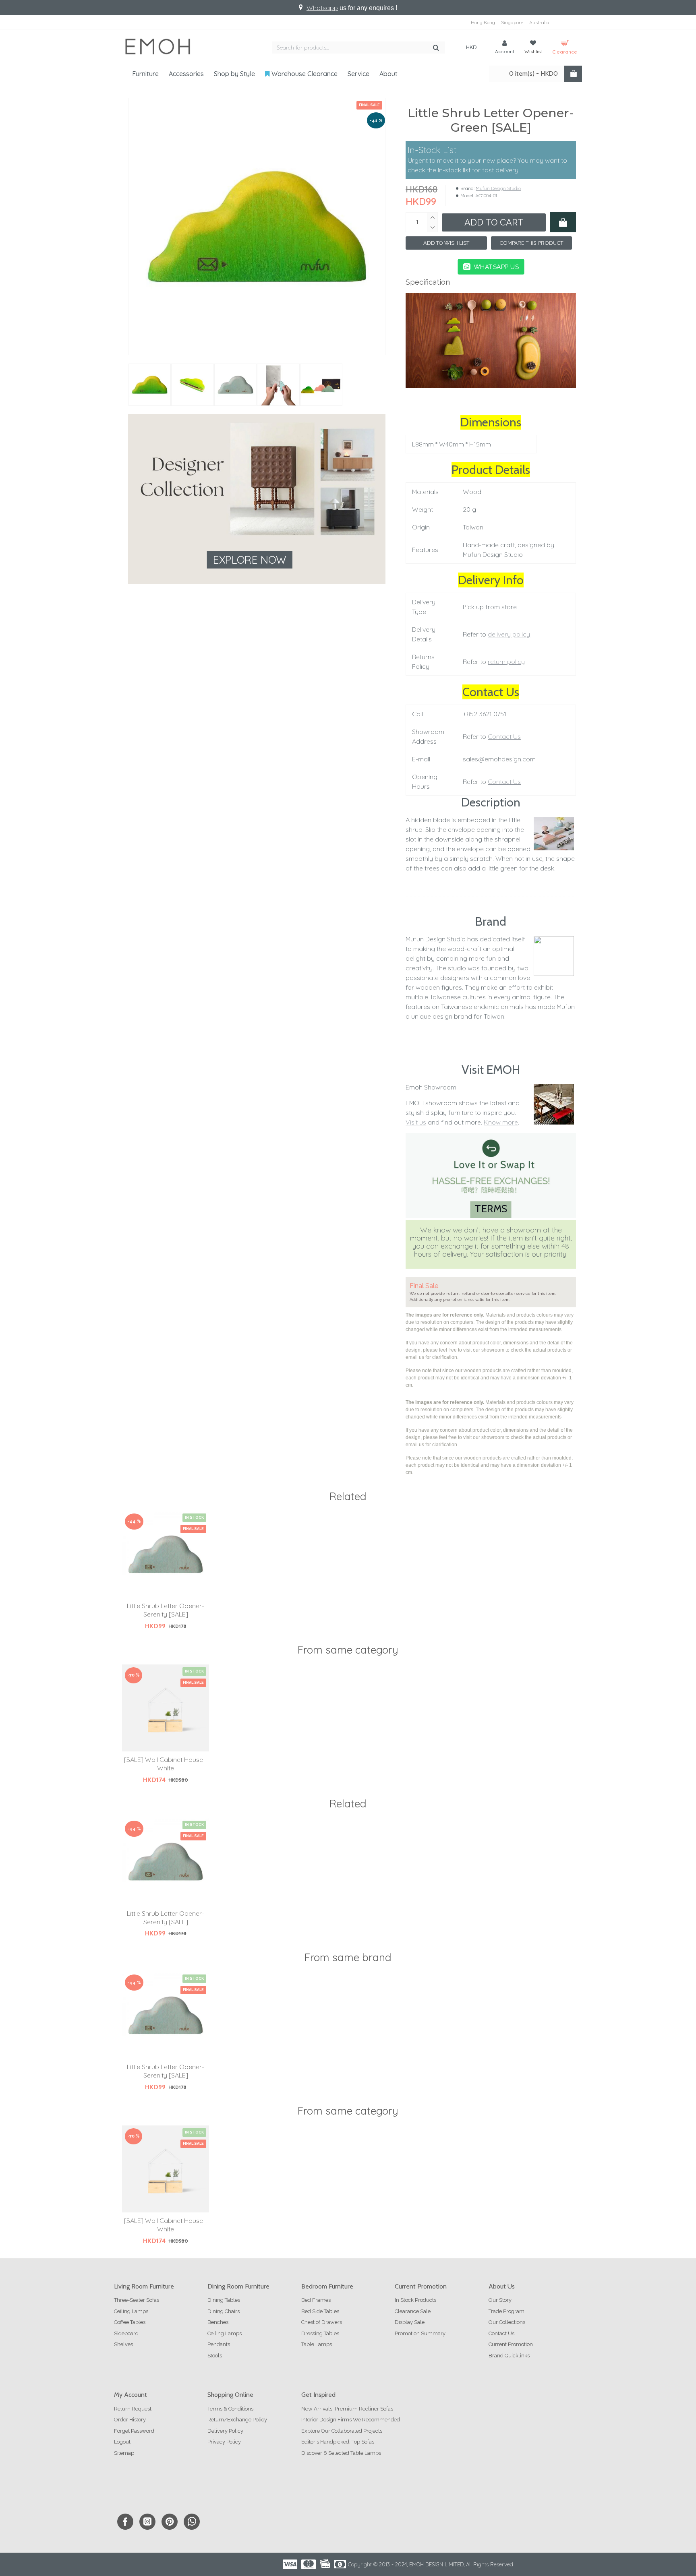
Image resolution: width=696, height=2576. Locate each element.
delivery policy (509, 634)
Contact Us (504, 736)
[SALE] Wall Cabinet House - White (166, 1764)
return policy (506, 662)
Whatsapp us (496, 267)
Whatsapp (322, 8)
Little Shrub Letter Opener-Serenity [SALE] (166, 1610)
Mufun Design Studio (498, 188)
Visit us (416, 1122)
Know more (501, 1122)
